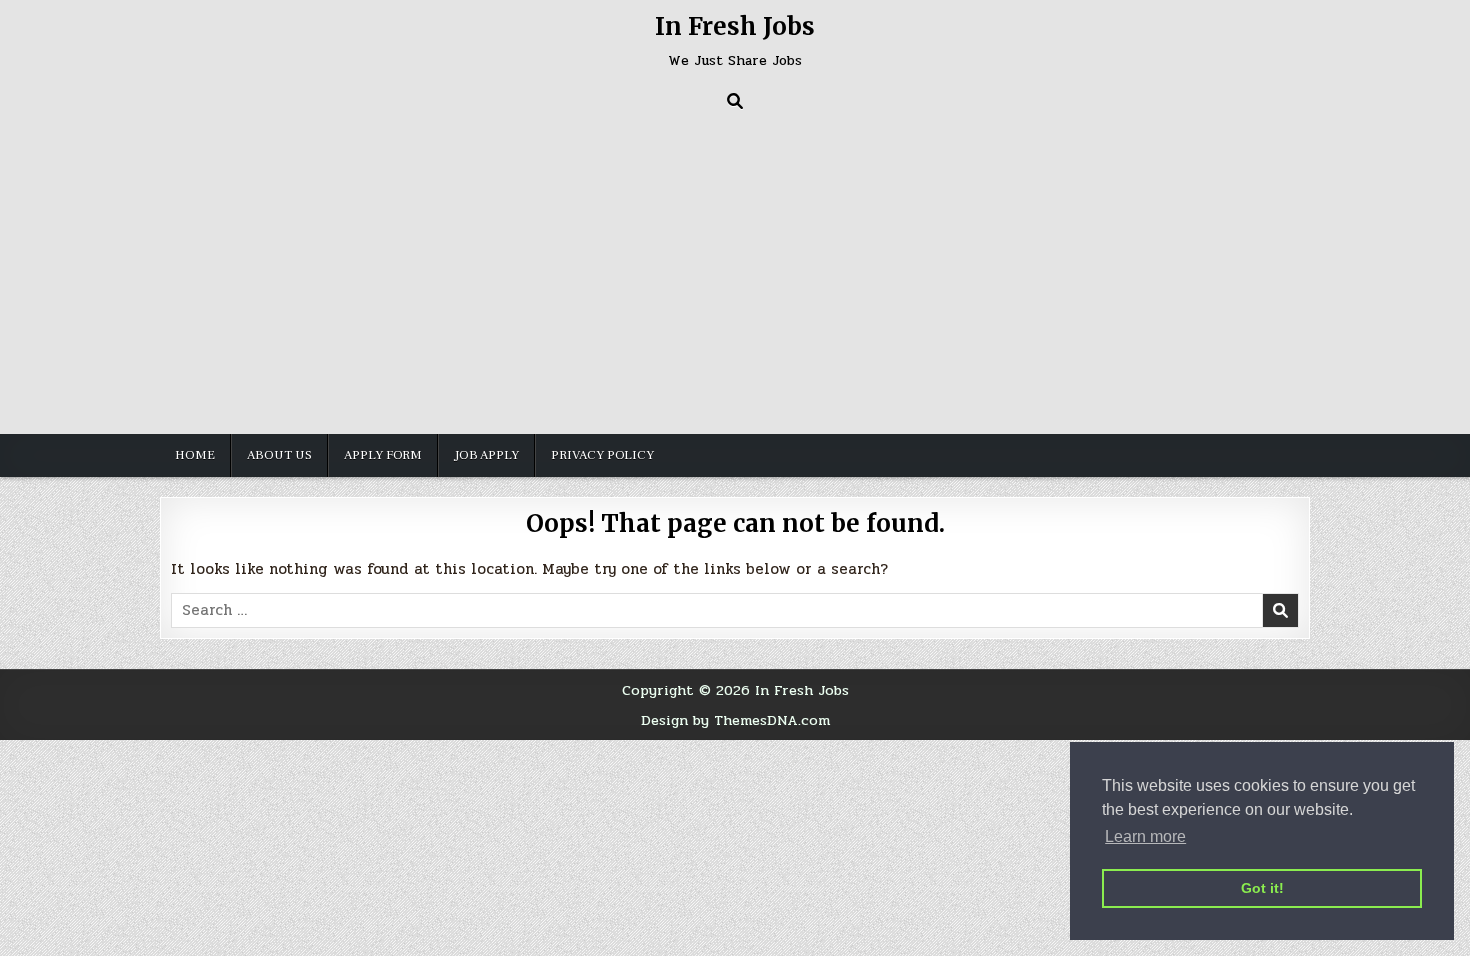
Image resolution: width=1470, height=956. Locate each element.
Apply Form (383, 455)
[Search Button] (735, 101)
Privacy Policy (602, 455)
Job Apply (486, 455)
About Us (279, 455)
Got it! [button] (1262, 888)
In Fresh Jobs (735, 26)
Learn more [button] (1145, 836)
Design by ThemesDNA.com (735, 720)
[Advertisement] (735, 269)
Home (195, 455)
